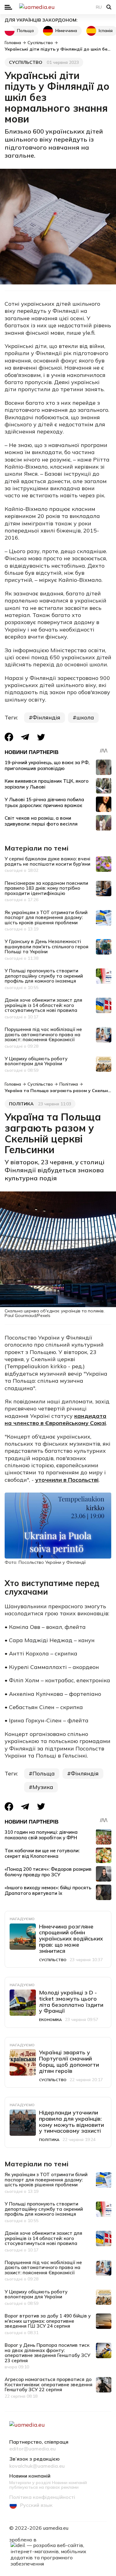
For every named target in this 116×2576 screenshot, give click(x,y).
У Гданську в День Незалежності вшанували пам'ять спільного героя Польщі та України (47, 946)
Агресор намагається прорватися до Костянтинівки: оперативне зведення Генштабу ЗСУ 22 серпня (49, 2384)
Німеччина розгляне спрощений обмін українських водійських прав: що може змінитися (71, 1939)
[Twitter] (41, 737)
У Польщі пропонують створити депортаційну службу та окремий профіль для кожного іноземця (44, 976)
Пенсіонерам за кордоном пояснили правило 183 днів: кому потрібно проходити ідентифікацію (46, 888)
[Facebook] (9, 737)
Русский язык (36, 2505)
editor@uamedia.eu (32, 2449)
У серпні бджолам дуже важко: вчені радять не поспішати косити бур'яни (47, 861)
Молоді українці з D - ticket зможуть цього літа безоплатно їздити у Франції (71, 2002)
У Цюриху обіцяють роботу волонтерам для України (36, 1061)
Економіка (50, 2020)
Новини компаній (30, 2476)
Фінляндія (46, 717)
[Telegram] (25, 737)
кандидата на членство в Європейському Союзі (56, 1419)
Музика (43, 1787)
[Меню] (8, 7)
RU (99, 7)
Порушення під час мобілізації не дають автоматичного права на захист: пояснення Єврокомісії (43, 1034)
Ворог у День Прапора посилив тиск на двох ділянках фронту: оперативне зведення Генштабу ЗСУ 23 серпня (47, 2353)
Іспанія (106, 31)
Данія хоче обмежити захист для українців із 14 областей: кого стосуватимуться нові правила (43, 1005)
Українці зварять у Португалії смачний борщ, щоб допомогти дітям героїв (69, 2061)
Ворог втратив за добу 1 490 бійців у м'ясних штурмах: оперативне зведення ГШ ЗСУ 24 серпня (48, 2321)
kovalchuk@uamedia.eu (37, 2466)
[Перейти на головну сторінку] (58, 7)
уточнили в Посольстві (67, 1480)
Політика (21, 1104)
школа (85, 717)
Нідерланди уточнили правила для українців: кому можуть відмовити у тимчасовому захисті (71, 2122)
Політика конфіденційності (42, 2497)
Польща (25, 31)
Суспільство (26, 62)
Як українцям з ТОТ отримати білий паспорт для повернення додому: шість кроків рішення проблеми (46, 917)
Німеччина (66, 31)
